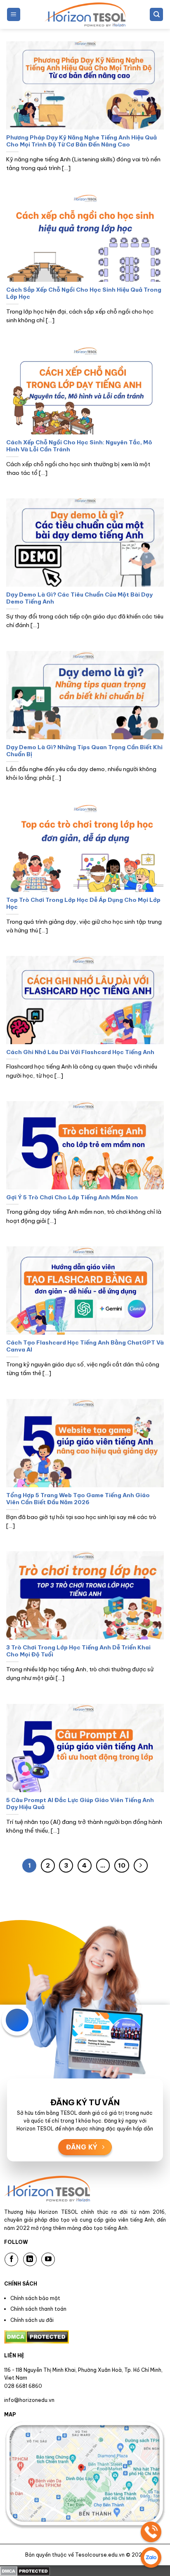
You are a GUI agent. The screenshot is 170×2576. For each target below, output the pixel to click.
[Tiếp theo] (141, 1866)
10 (122, 1865)
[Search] (156, 15)
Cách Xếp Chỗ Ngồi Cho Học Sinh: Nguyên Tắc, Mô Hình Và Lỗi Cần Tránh (79, 446)
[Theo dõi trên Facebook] (11, 2259)
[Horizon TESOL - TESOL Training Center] (85, 14)
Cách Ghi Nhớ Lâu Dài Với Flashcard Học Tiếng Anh (80, 1052)
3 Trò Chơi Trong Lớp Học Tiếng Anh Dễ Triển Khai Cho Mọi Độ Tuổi (78, 1651)
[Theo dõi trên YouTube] (48, 2259)
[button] (14, 15)
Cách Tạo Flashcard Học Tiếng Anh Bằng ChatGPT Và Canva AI (85, 1346)
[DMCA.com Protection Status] (25, 2570)
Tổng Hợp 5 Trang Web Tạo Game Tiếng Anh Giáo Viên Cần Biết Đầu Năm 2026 (78, 1499)
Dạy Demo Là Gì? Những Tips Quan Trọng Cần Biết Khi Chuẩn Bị (84, 751)
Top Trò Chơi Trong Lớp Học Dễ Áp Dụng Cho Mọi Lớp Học (83, 904)
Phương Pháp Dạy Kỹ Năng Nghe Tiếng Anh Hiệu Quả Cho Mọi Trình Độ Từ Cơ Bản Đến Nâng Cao (81, 141)
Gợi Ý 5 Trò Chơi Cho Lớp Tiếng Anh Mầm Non (72, 1197)
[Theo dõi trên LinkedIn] (30, 2259)
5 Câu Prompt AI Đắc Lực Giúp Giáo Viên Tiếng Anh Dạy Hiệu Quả (80, 1804)
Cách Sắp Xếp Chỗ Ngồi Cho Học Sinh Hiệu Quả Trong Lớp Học (84, 294)
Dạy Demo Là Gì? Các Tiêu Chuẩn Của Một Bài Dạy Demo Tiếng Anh (79, 598)
